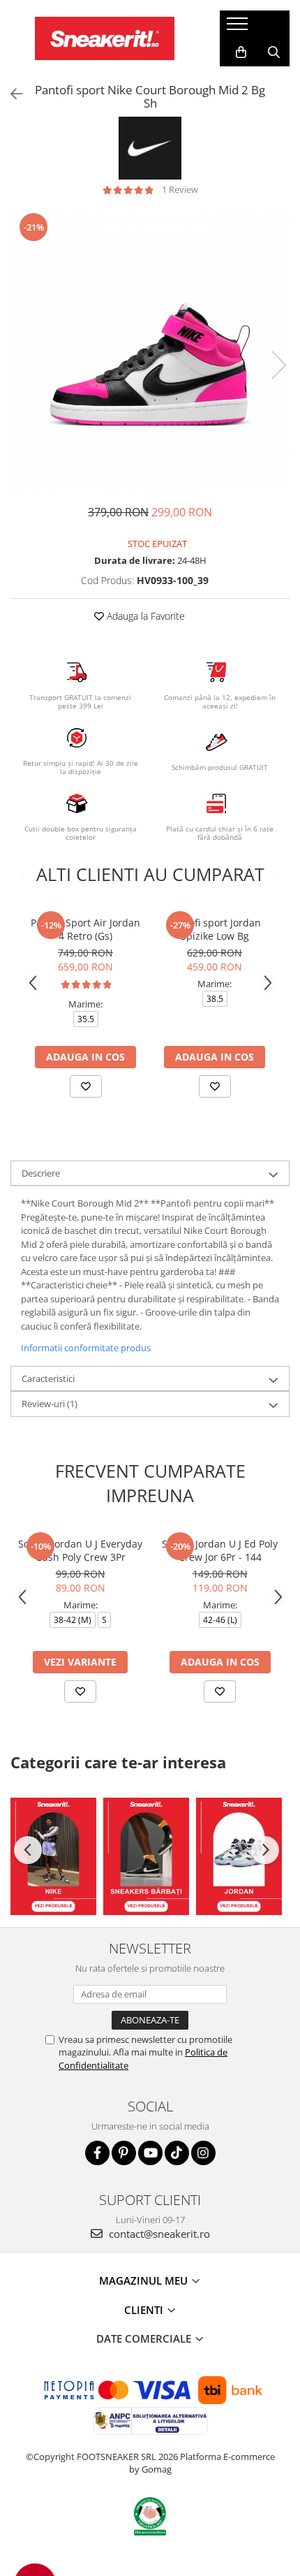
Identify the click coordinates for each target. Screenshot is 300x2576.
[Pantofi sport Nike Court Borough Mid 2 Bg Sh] (150, 351)
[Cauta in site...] (274, 52)
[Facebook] (97, 2153)
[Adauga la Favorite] (86, 1086)
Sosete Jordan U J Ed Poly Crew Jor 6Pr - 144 (220, 1550)
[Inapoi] (10, 94)
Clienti (145, 2310)
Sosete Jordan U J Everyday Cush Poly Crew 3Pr (80, 1550)
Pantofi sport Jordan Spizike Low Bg (215, 929)
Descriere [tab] (41, 1173)
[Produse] (239, 28)
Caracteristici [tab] (48, 1378)
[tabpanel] (150, 351)
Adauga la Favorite (144, 616)
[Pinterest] (124, 2153)
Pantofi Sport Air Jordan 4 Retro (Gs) (85, 929)
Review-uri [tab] (50, 1404)
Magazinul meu (145, 2280)
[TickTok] (177, 2153)
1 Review (180, 189)
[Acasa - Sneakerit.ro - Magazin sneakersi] (105, 38)
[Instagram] (203, 2153)
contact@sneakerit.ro (158, 2234)
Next (278, 365)
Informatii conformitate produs (86, 1348)
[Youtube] (150, 2153)
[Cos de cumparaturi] (241, 52)
